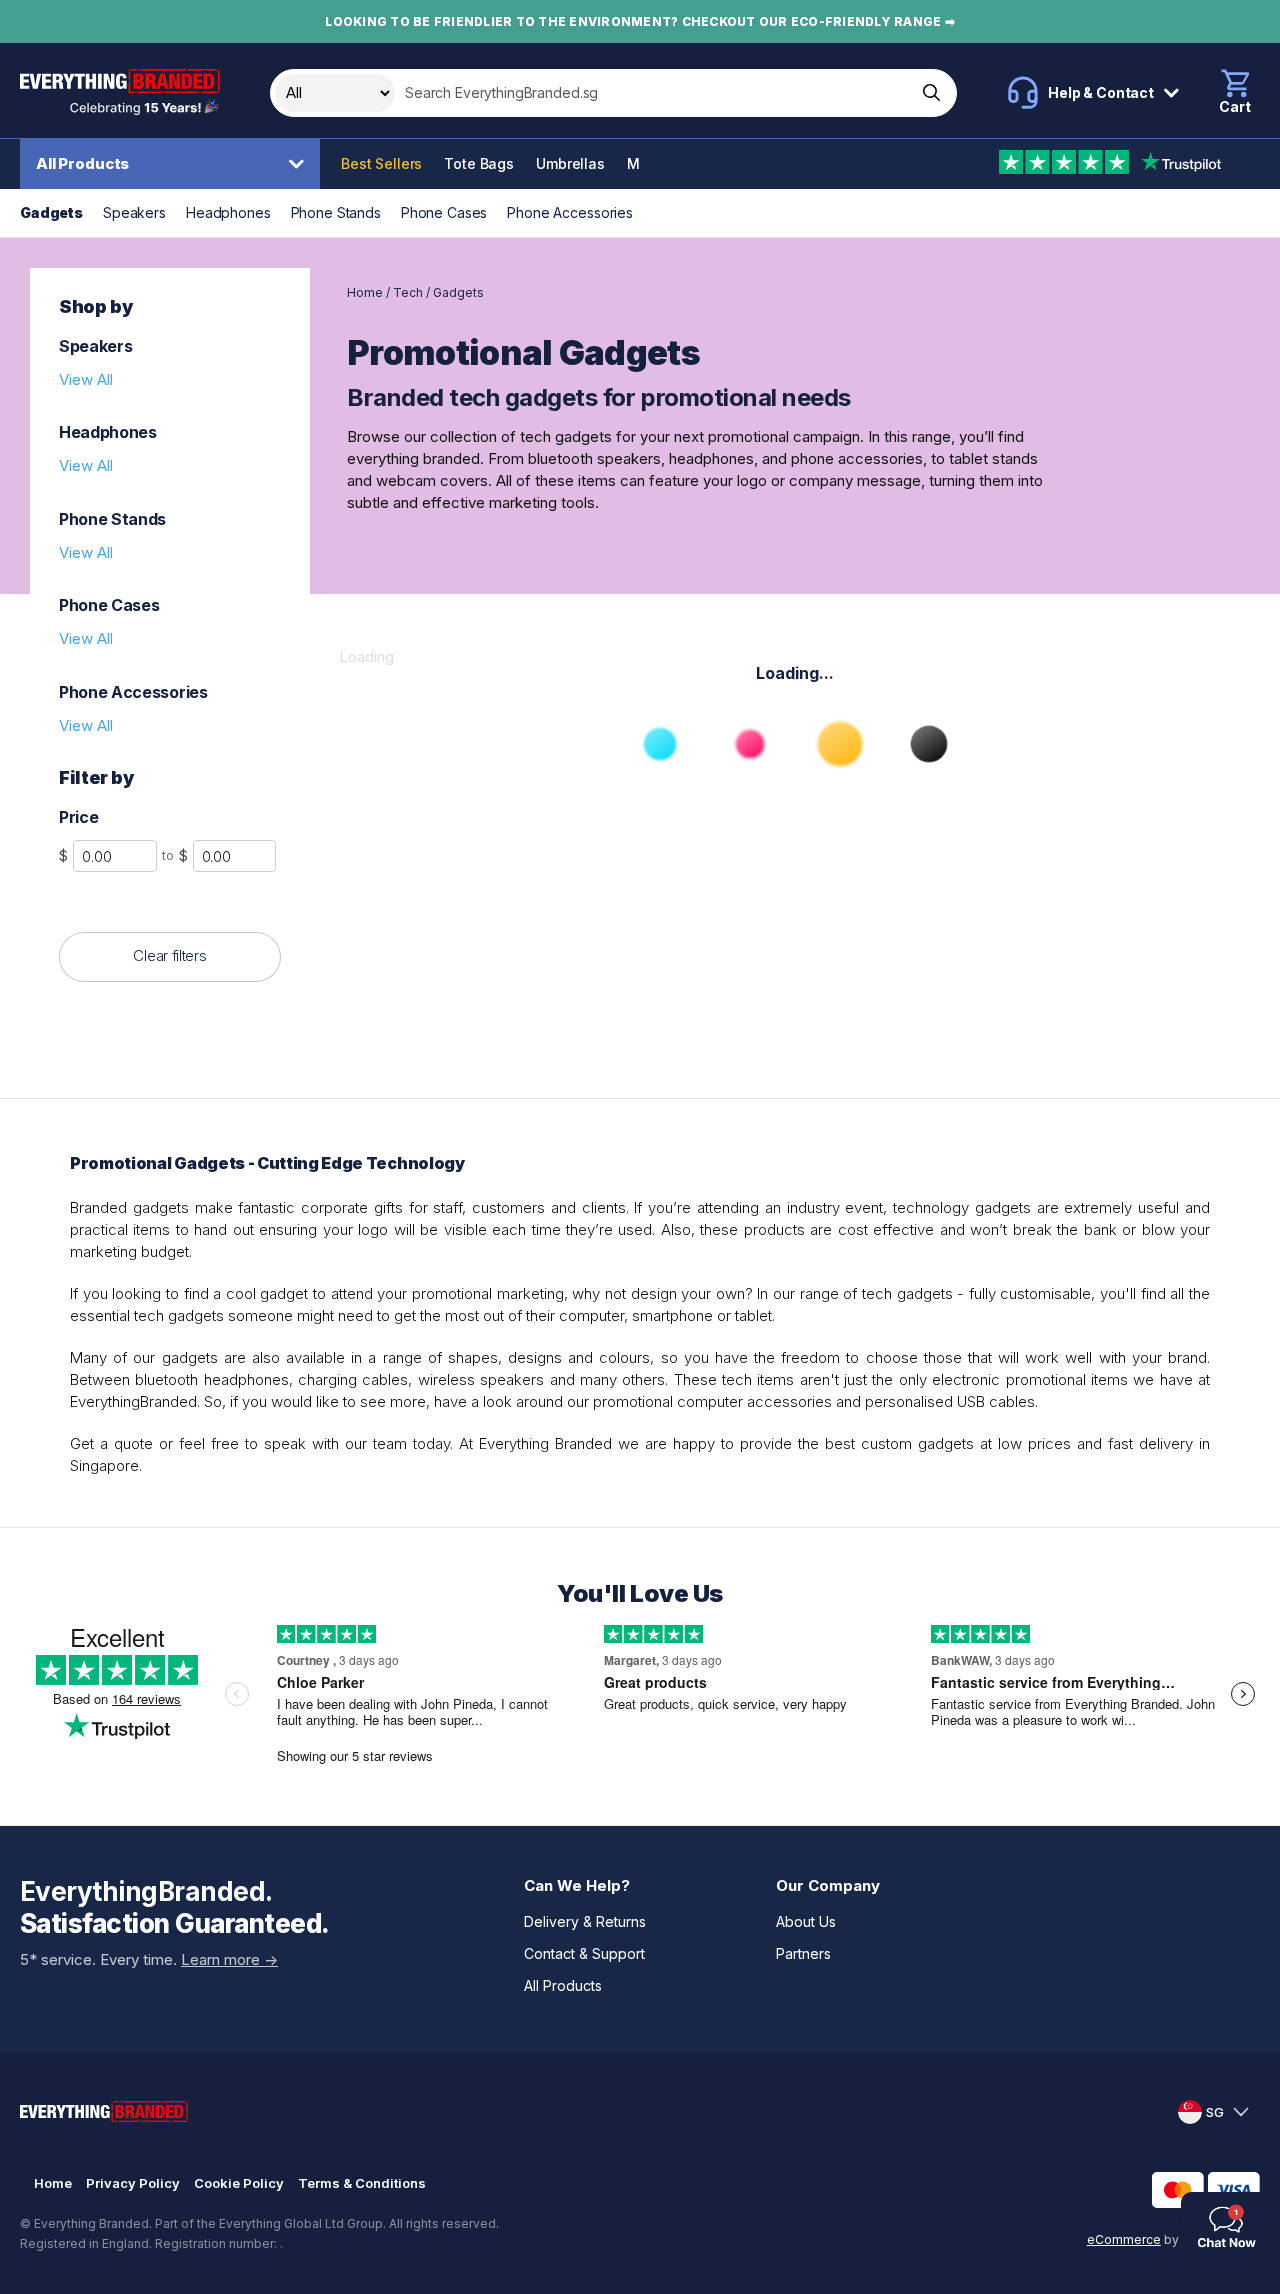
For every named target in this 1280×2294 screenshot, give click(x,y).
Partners (803, 1953)
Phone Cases (444, 212)
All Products (82, 163)
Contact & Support (584, 1953)
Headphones (228, 212)
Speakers (134, 212)
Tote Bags (479, 163)
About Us (806, 1921)
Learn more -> (229, 1959)
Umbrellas (570, 163)
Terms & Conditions (362, 2183)
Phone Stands (336, 212)
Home (365, 292)
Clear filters (169, 955)
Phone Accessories (570, 212)
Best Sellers (381, 163)
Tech (408, 292)
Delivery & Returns (585, 1921)
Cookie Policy (239, 2183)
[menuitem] (175, 164)
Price (78, 817)
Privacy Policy (133, 2183)
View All (86, 379)
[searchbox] (653, 93)
